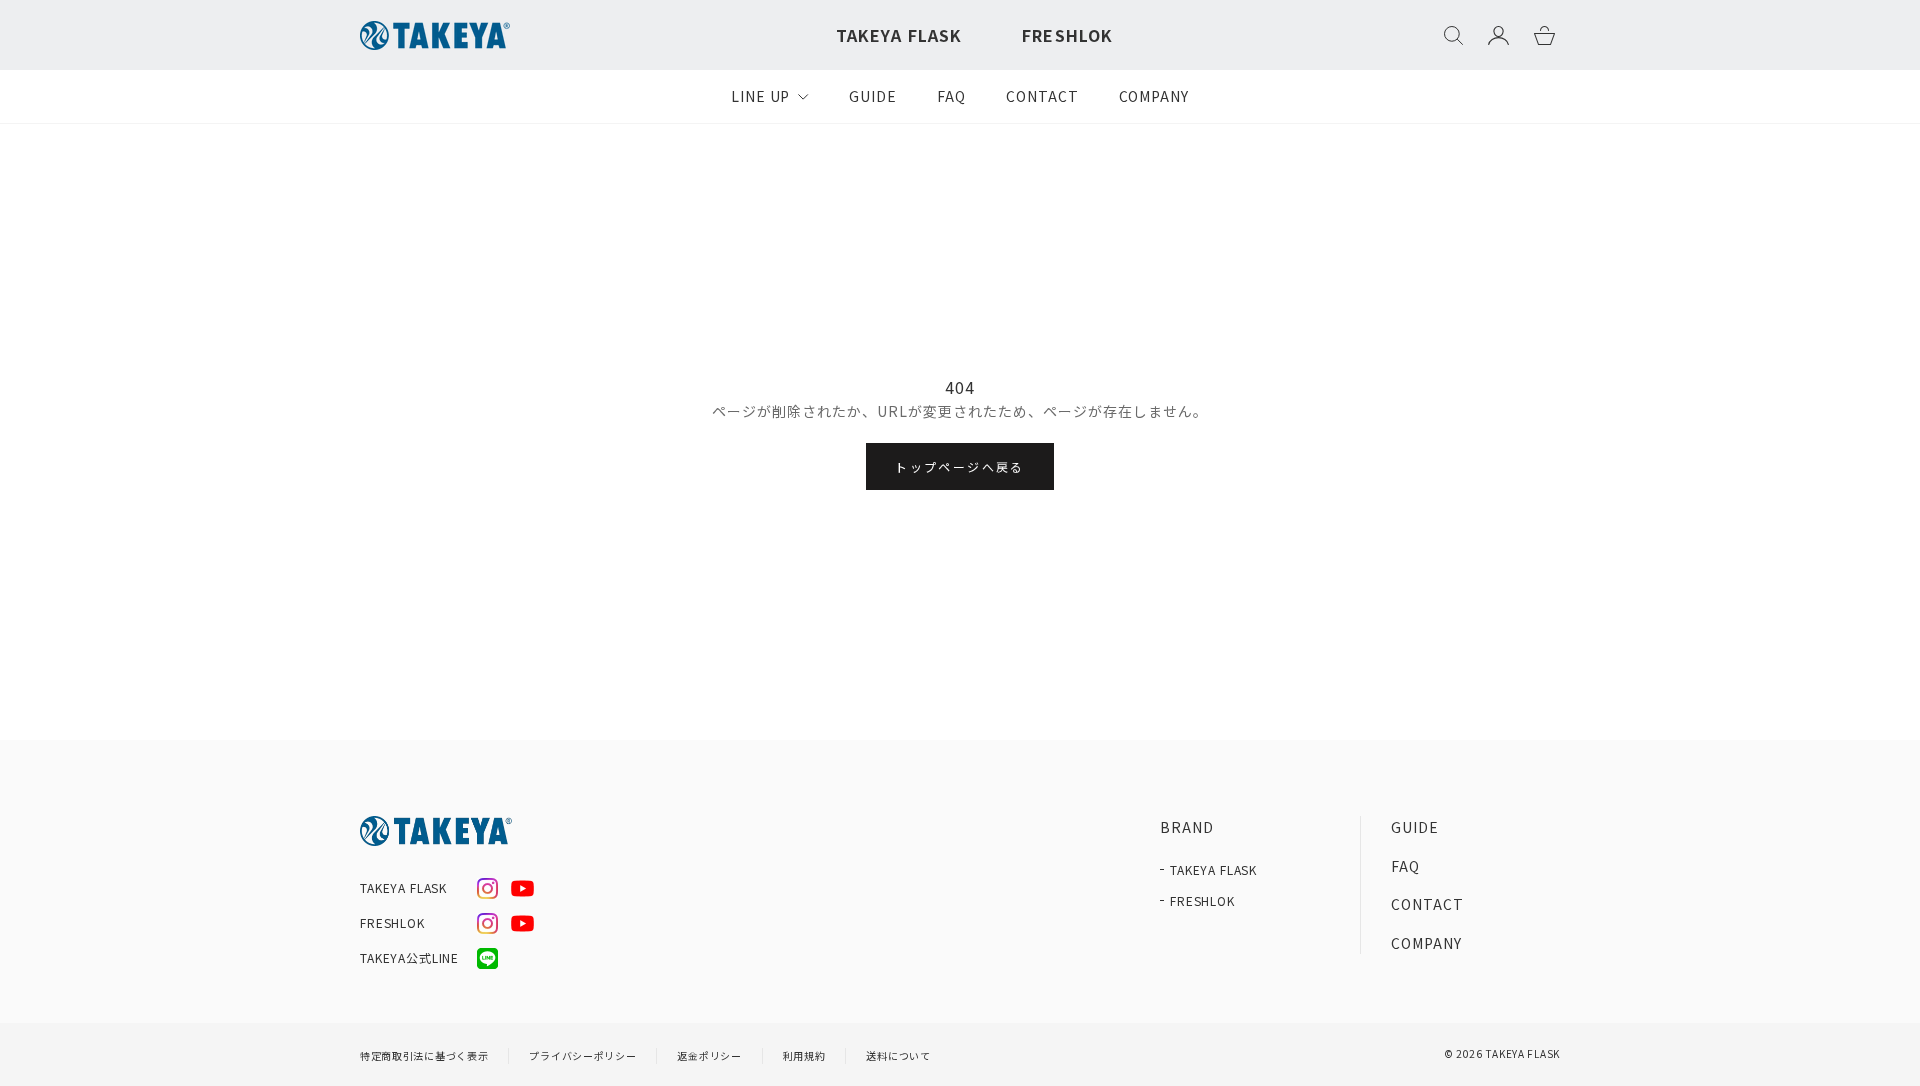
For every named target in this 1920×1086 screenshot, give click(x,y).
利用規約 (804, 1055)
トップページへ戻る (960, 466)
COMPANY (1154, 96)
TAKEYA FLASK (899, 35)
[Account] (1498, 35)
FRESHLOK (1067, 35)
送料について (898, 1055)
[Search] (1453, 35)
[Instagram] (487, 888)
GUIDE (873, 96)
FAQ (951, 96)
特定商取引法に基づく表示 (424, 1055)
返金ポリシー (709, 1055)
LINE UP (761, 96)
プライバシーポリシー (582, 1055)
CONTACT (1042, 96)
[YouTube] (522, 888)
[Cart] (1544, 35)
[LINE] (487, 958)
